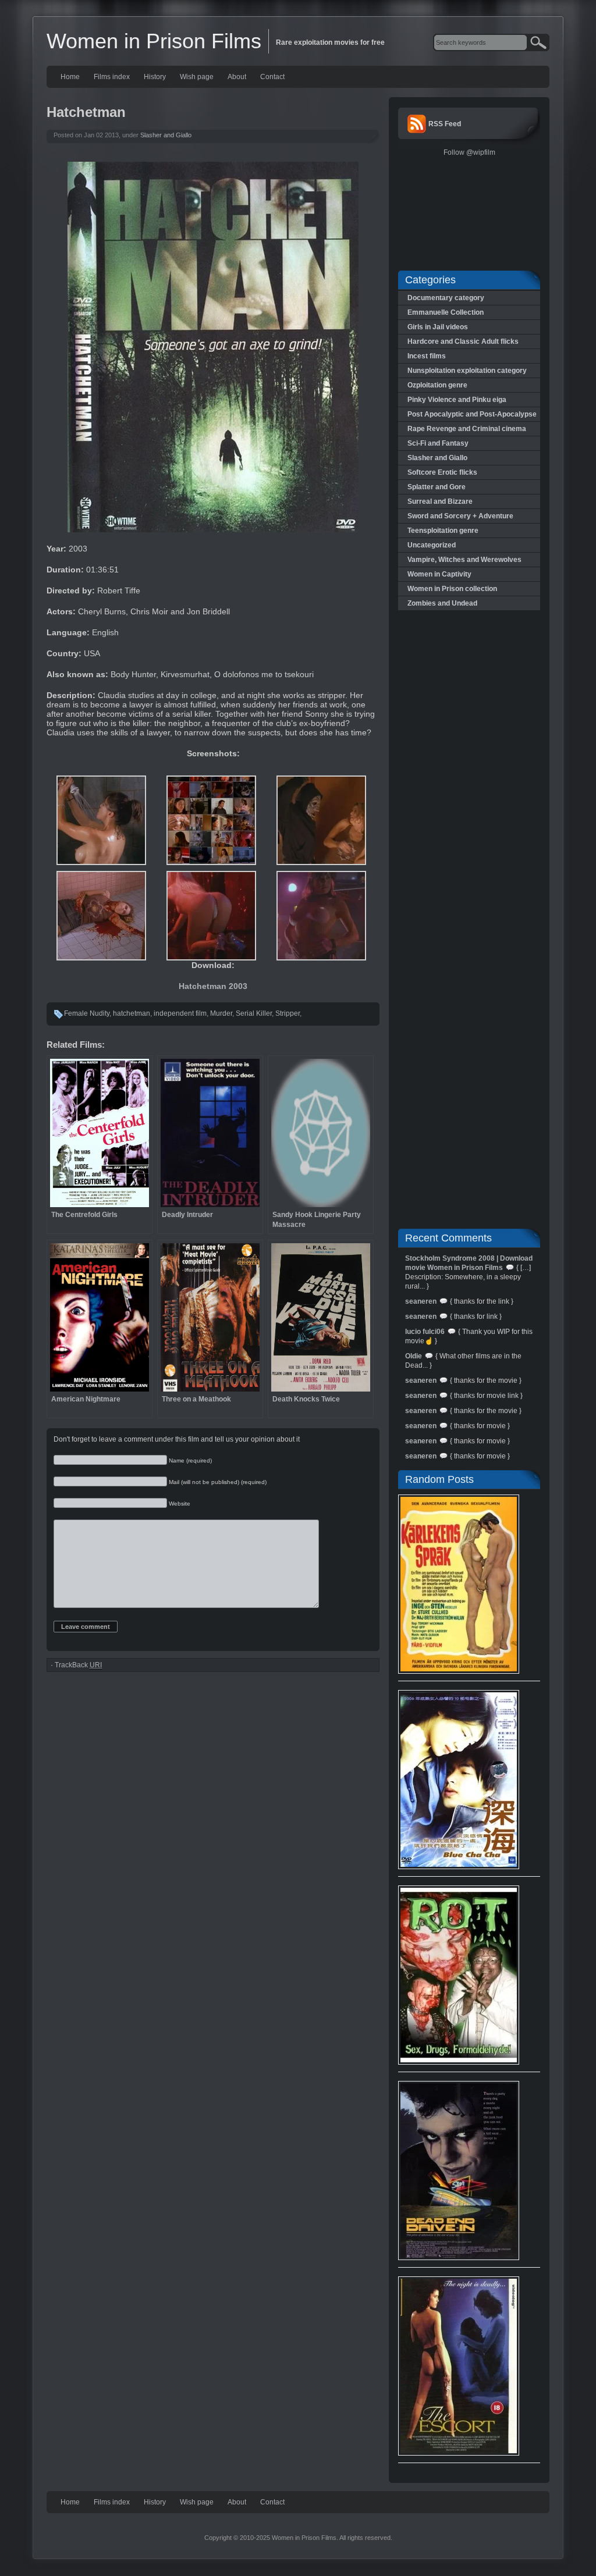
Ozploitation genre (437, 385)
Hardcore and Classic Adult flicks (463, 341)
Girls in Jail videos (438, 327)
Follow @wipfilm (469, 152)
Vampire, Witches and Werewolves (464, 560)
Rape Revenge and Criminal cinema (467, 429)
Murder (221, 1013)
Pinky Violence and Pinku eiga (457, 400)
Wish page (197, 77)
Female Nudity (87, 1013)
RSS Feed (445, 124)
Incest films (427, 356)
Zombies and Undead (442, 603)
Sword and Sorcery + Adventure (460, 516)
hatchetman (132, 1013)
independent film (180, 1013)
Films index (112, 77)
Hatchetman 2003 (213, 986)
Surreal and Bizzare (440, 501)
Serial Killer (254, 1013)
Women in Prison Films (154, 41)
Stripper (288, 1013)
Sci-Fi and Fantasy (438, 443)
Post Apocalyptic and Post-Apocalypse (472, 414)
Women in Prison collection (452, 589)
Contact (272, 77)
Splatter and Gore (437, 487)
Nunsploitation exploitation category (467, 371)
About (237, 77)
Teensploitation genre (443, 531)
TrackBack (78, 1665)
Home (70, 77)
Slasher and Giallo (166, 135)
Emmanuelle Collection (446, 312)
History (155, 77)
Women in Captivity (439, 574)
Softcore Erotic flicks (442, 472)
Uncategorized (432, 545)
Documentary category (446, 298)
